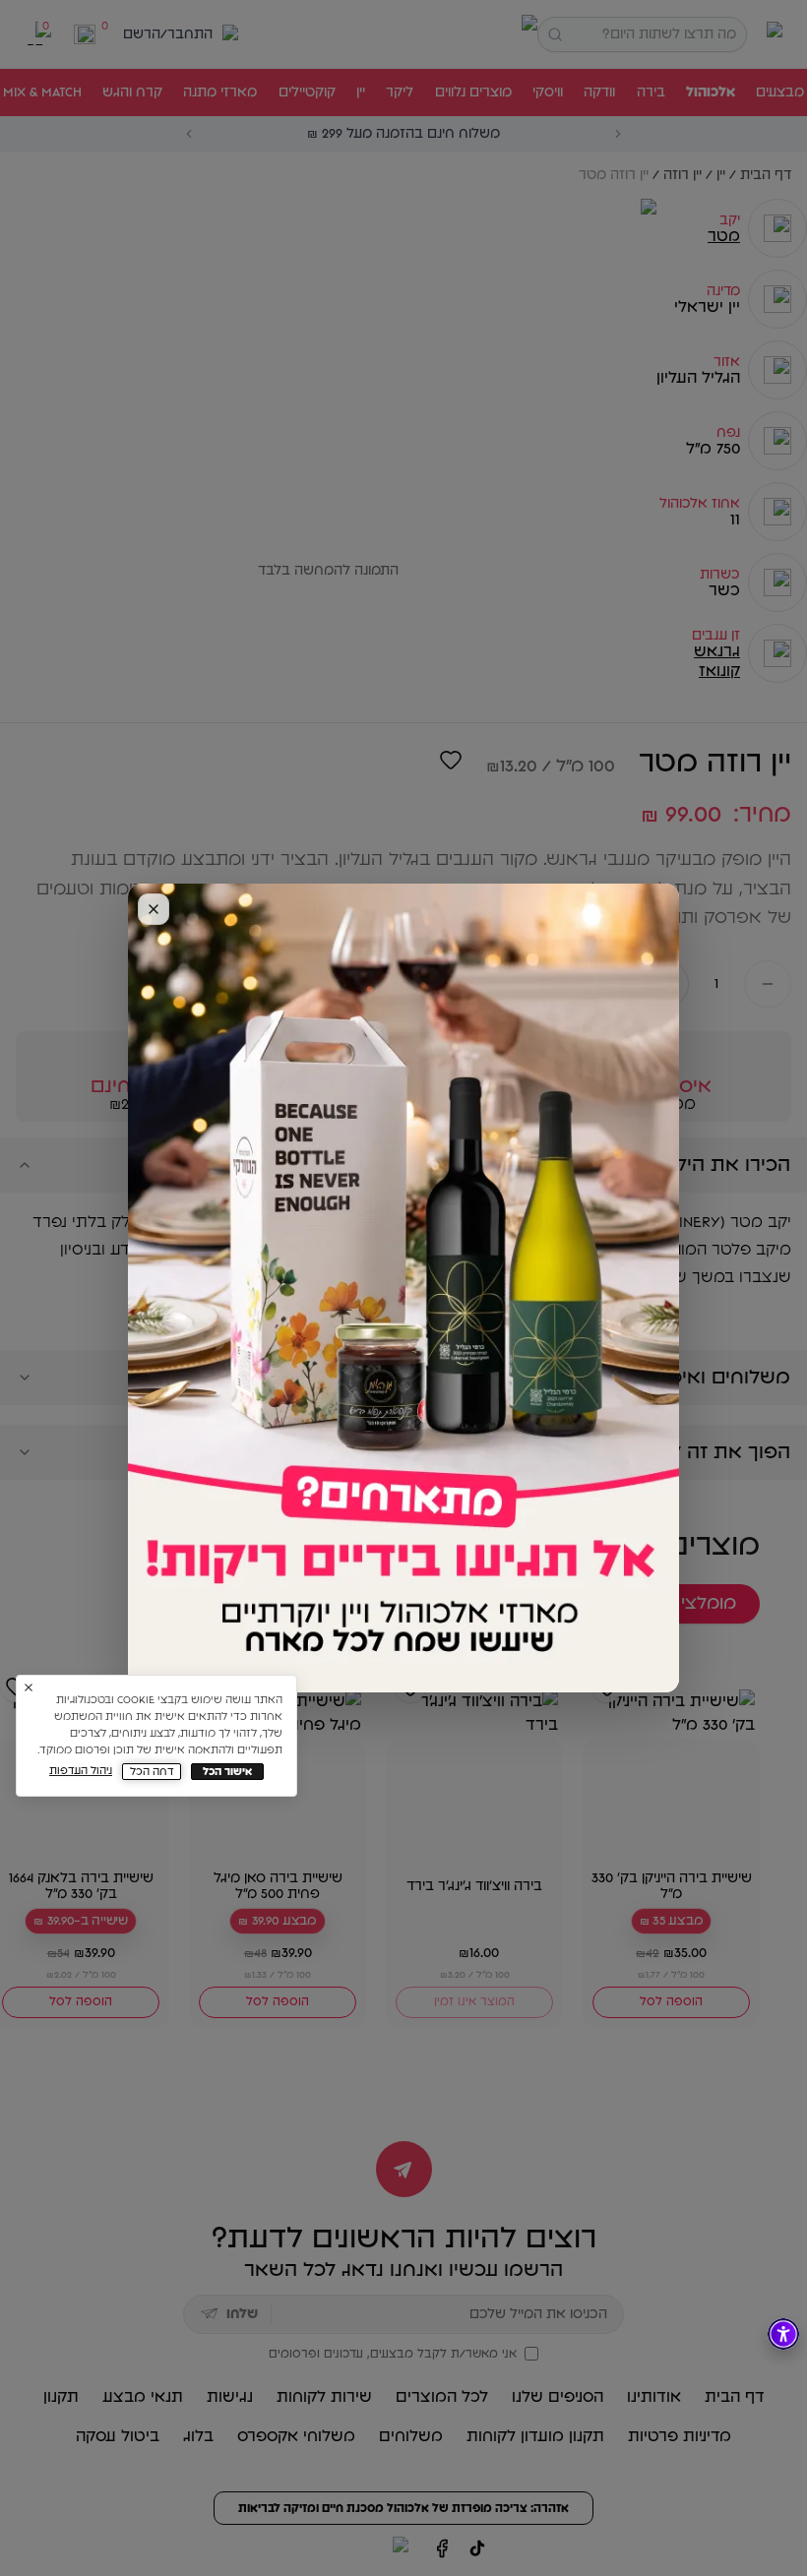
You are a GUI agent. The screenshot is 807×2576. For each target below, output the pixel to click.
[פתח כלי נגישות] (783, 2334)
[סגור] (154, 909)
